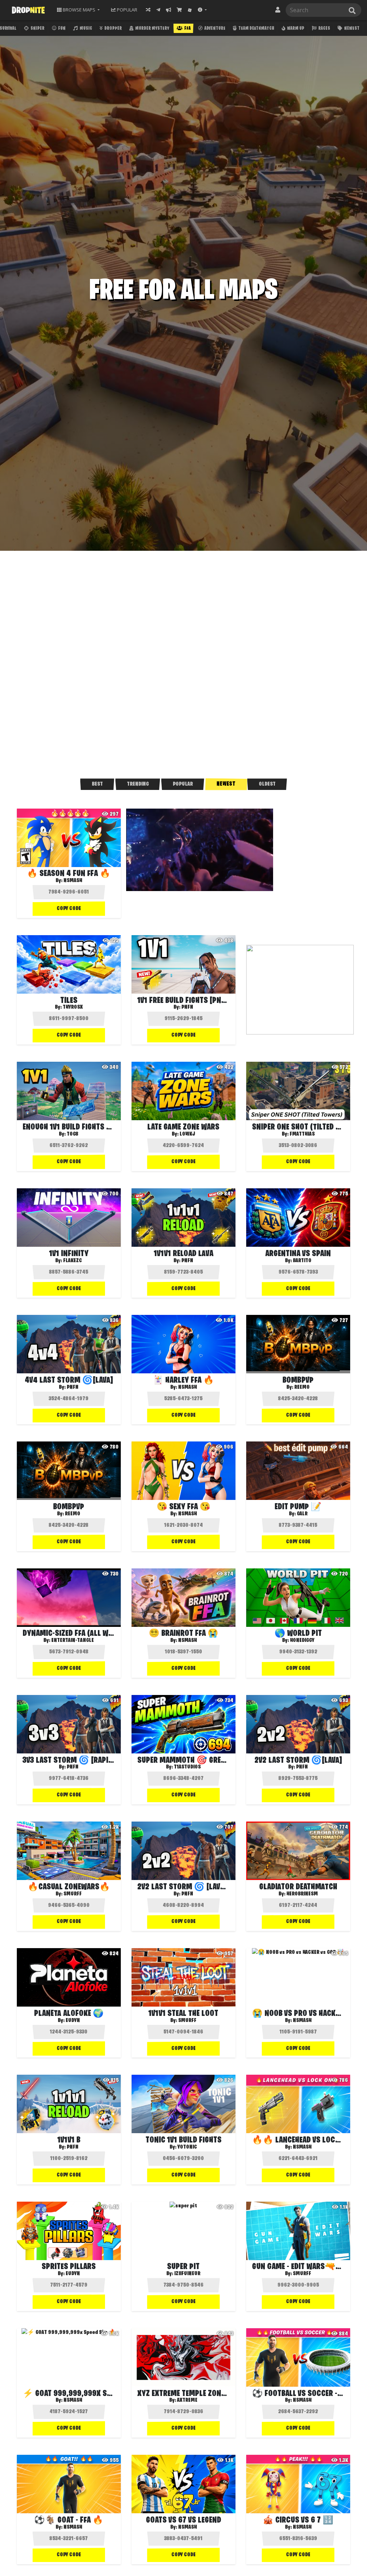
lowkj (187, 1134)
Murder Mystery (152, 29)
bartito (302, 1261)
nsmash (73, 881)
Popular (183, 784)
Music (85, 29)
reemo (302, 1387)
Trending (138, 784)
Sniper (37, 29)
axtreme (187, 2400)
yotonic (187, 2147)
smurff (73, 1894)
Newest (351, 29)
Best (97, 784)
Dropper (113, 29)
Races (324, 29)
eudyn (73, 2021)
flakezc (73, 1261)
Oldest (267, 784)
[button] (202, 10)
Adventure (215, 29)
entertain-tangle (73, 1640)
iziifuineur (187, 2274)
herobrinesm (302, 1894)
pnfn (187, 1007)
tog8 (73, 1134)
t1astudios (187, 1767)
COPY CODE (69, 909)
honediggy (302, 1640)
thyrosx (73, 1007)
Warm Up (295, 29)
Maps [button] (79, 10)
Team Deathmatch (256, 29)
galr (302, 1514)
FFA (187, 29)
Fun (61, 29)
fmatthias (302, 1134)
